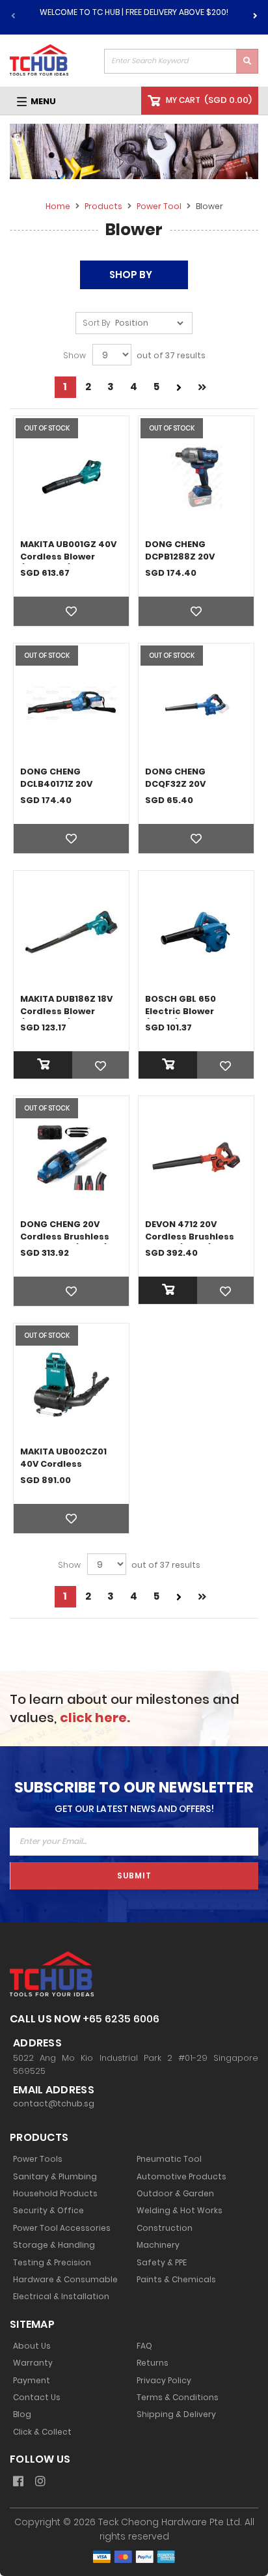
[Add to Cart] (71, 1065)
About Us (32, 2346)
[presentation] (255, 14)
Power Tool (160, 206)
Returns (153, 2363)
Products (104, 206)
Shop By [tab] (131, 275)
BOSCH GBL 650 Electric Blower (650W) (181, 1011)
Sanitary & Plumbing (55, 2177)
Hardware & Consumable (65, 2280)
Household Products (55, 2194)
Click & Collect (42, 2432)
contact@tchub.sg (54, 2104)
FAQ (144, 2346)
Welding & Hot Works (180, 2211)
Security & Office (48, 2211)
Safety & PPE (162, 2263)
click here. (95, 1718)
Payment (32, 2381)
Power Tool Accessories (62, 2228)
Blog (22, 2414)
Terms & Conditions (178, 2398)
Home (59, 206)
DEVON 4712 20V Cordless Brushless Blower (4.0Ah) (190, 1237)
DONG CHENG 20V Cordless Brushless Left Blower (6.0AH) (65, 1237)
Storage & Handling (54, 2245)
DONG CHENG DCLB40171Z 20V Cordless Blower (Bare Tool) (58, 790)
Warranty (33, 2363)
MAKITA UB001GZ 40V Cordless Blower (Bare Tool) (68, 557)
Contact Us (37, 2398)
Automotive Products (181, 2177)
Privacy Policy (164, 2381)
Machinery (158, 2245)
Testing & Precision (52, 2263)
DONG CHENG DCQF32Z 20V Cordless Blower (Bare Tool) (182, 790)
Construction (165, 2228)
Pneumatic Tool (169, 2159)
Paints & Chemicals (176, 2280)
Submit (134, 1875)
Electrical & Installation (61, 2297)
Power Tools (38, 2159)
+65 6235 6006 (121, 2019)
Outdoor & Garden (175, 2194)
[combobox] (181, 61)
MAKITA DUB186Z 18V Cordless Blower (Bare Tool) (66, 1011)
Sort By (97, 323)
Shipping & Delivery (176, 2414)
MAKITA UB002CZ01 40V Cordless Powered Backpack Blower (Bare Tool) (65, 1470)
